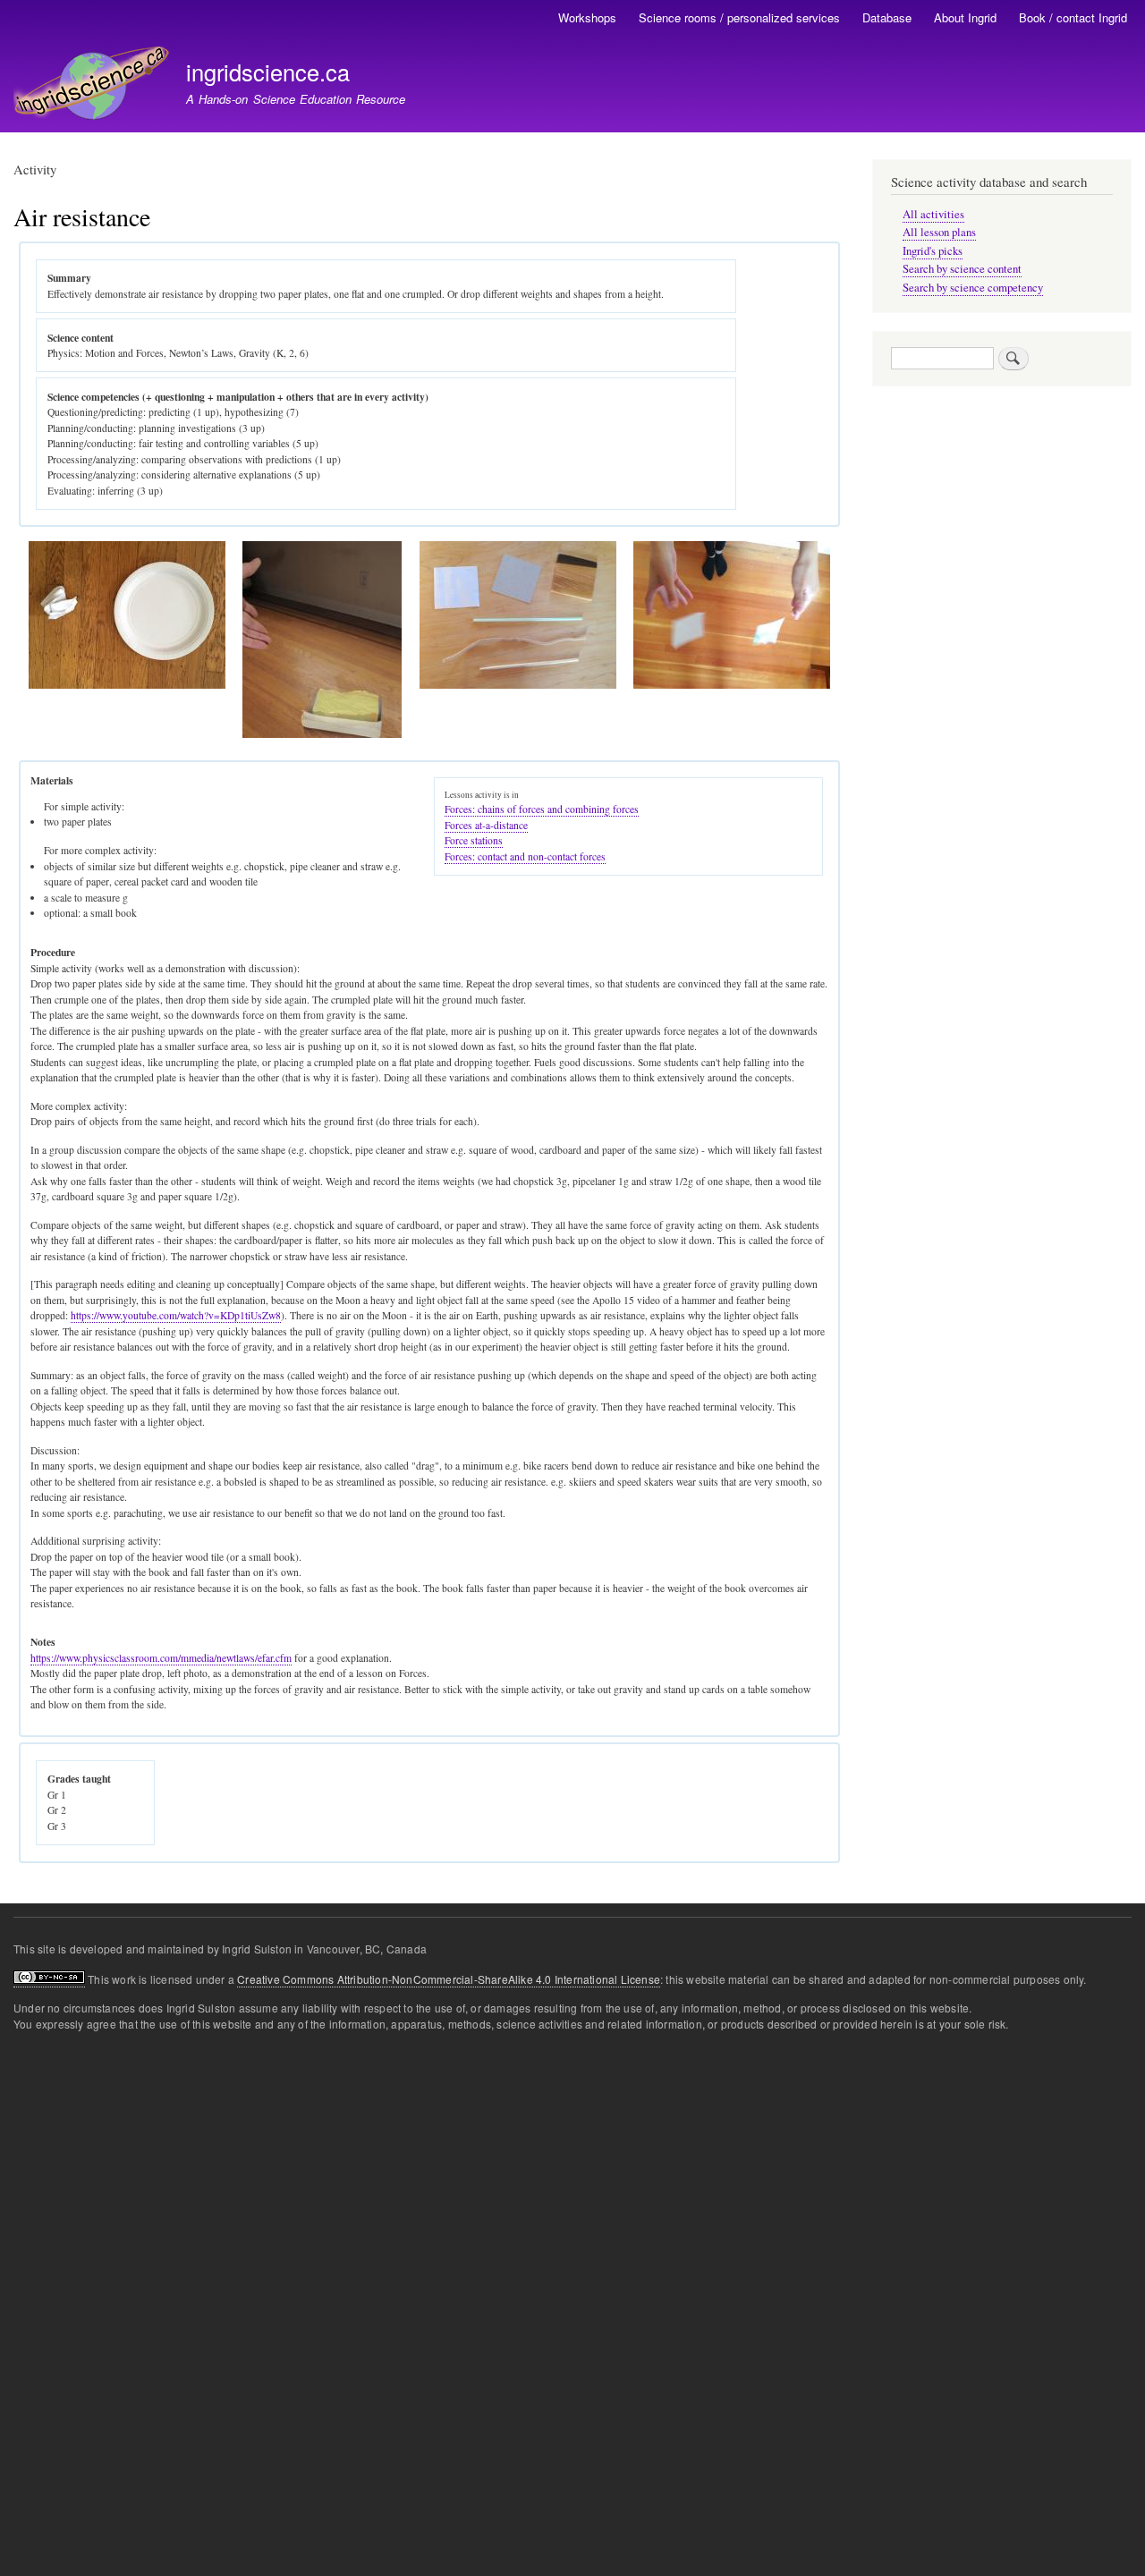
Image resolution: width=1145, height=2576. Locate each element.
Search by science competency (973, 288)
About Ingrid (965, 17)
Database (887, 17)
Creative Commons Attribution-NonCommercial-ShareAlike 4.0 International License (449, 1979)
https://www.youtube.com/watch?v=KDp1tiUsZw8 (176, 1315)
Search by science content (962, 269)
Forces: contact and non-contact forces (525, 856)
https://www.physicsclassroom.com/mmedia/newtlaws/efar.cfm (161, 1658)
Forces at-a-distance (486, 825)
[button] (127, 685)
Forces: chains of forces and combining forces (542, 809)
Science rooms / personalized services (739, 17)
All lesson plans (939, 232)
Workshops (587, 17)
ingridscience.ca (268, 72)
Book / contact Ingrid (1073, 17)
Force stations (474, 840)
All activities (933, 214)
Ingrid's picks (933, 251)
